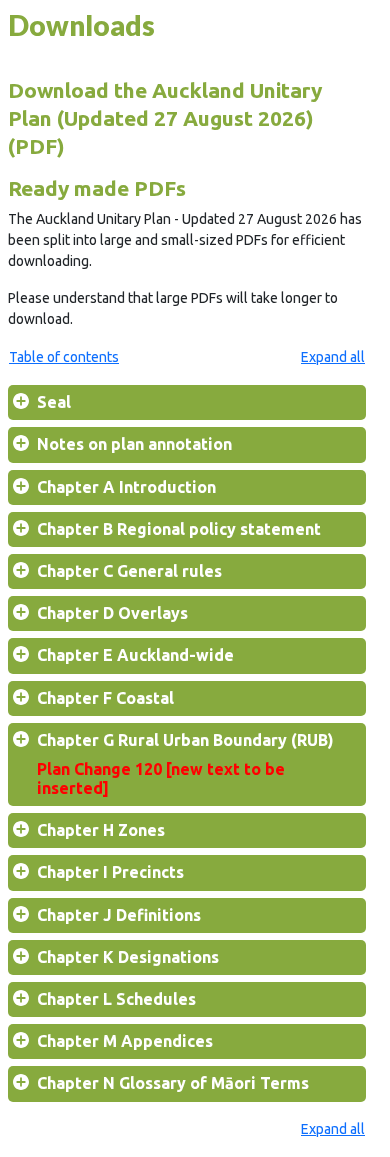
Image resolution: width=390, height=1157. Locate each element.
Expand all (333, 357)
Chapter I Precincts (110, 872)
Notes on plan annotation (134, 444)
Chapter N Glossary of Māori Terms (173, 1083)
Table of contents (64, 357)
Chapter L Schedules (116, 999)
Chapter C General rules (129, 571)
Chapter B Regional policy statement (179, 529)
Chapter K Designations (128, 957)
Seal (54, 402)
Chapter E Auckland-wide (135, 655)
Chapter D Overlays (112, 613)
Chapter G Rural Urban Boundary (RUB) (185, 764)
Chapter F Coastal (105, 698)
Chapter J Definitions (119, 915)
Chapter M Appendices (125, 1041)
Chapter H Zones (101, 830)
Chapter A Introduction (126, 487)
